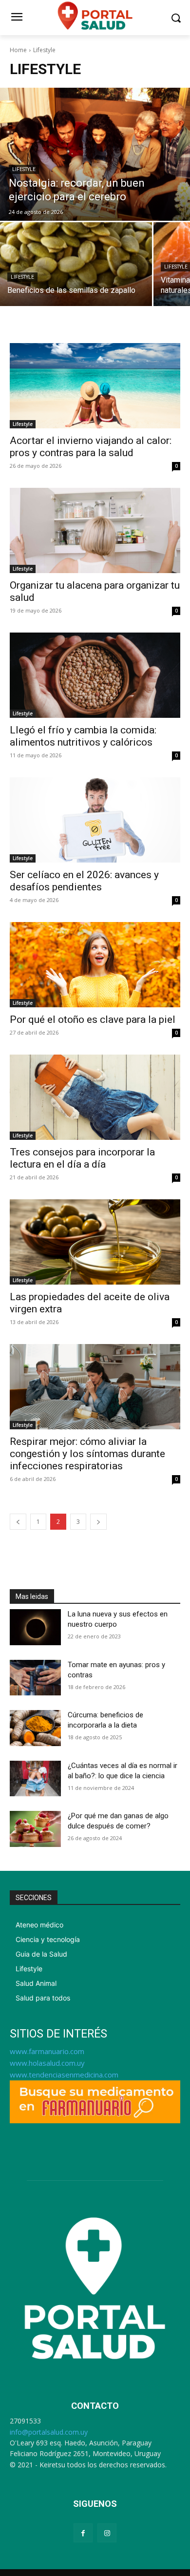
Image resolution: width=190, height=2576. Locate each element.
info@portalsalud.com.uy (49, 2432)
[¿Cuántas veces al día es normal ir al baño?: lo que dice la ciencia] (35, 1779)
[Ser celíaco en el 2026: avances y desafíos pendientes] (95, 820)
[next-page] (98, 1522)
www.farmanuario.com (47, 2051)
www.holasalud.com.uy (47, 2063)
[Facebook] (83, 2533)
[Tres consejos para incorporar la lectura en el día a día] (95, 1097)
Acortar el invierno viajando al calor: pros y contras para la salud (91, 447)
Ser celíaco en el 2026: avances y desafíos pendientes (84, 881)
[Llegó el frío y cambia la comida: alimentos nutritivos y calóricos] (95, 675)
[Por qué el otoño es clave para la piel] (95, 965)
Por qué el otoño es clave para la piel (93, 1019)
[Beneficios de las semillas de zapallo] (76, 264)
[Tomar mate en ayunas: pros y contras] (35, 1678)
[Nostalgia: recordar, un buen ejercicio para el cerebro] (95, 154)
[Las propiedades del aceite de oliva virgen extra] (95, 1242)
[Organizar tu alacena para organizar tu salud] (95, 530)
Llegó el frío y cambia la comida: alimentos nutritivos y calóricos (83, 736)
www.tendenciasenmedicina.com (64, 2075)
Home (18, 50)
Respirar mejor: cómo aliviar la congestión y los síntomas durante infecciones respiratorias (87, 1454)
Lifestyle (24, 169)
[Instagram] (107, 2533)
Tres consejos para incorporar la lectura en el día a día (82, 1158)
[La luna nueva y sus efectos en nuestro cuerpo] (35, 1627)
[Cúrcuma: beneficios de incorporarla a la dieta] (35, 1728)
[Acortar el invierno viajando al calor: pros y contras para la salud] (95, 386)
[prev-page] (18, 1522)
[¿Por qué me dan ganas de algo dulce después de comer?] (35, 1829)
